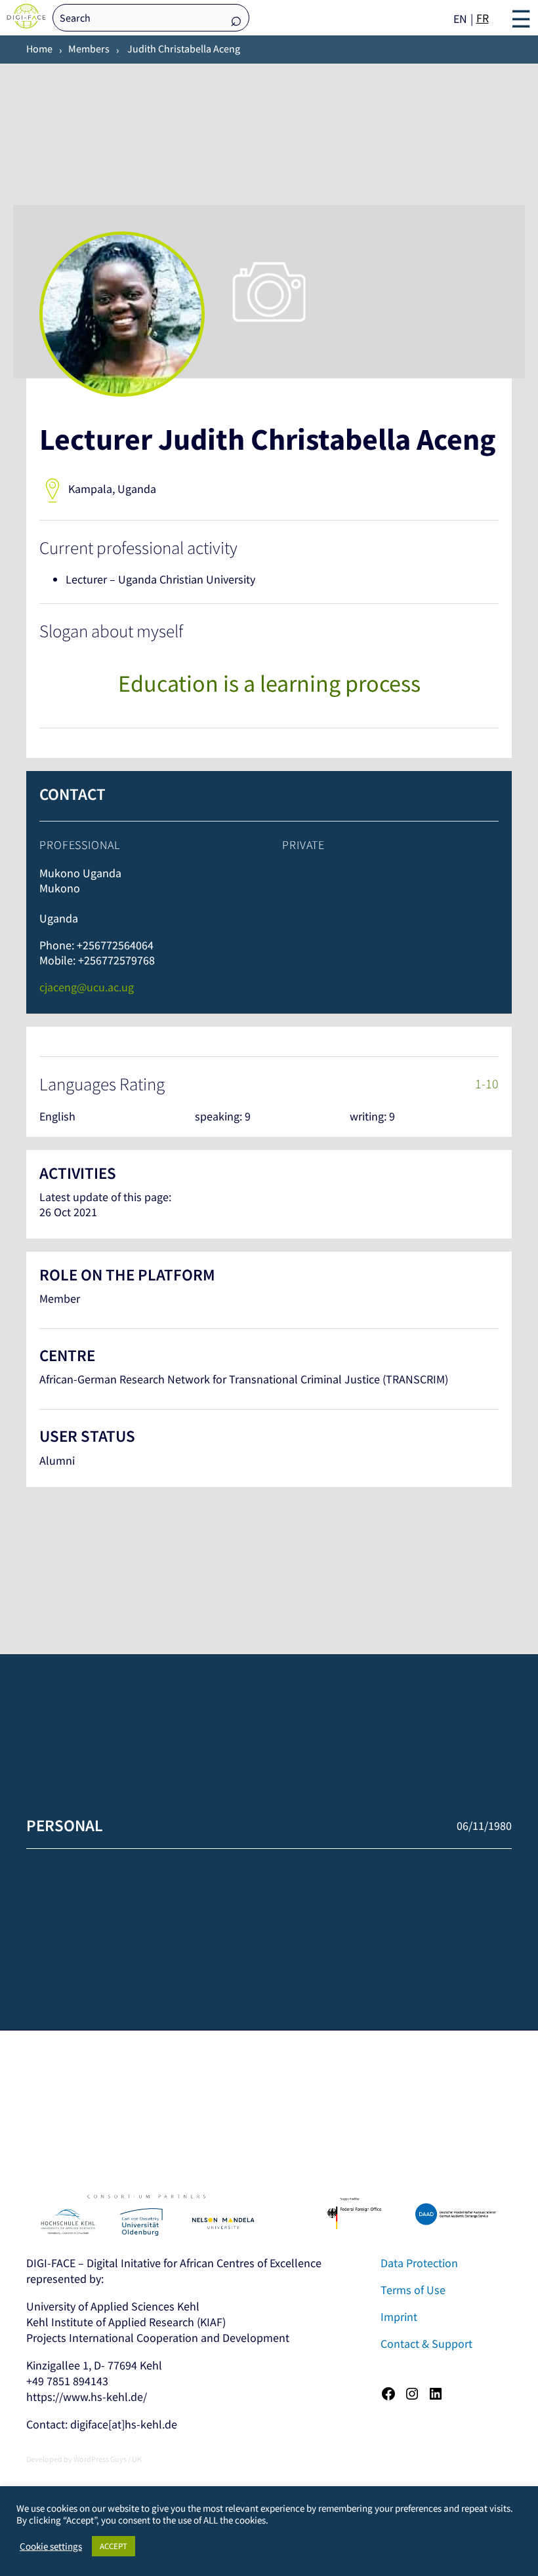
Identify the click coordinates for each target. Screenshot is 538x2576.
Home (39, 49)
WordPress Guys (100, 2459)
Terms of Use (413, 2290)
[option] (483, 18)
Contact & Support (426, 2344)
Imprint (399, 2317)
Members (89, 49)
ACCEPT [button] (114, 2546)
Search (236, 19)
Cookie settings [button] (51, 2546)
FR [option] (483, 18)
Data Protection (419, 2263)
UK (137, 2459)
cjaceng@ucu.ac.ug (87, 987)
